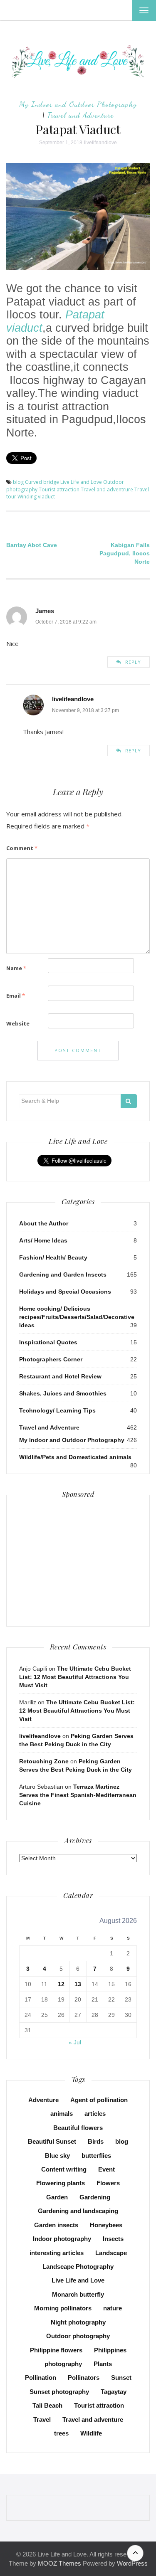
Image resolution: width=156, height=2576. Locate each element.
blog (18, 482)
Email (16, 996)
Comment (22, 848)
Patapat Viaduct (78, 129)
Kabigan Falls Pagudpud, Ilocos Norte (125, 553)
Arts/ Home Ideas (43, 1240)
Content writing (64, 2169)
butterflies (96, 2156)
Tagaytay (114, 2392)
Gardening (95, 2197)
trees (61, 2433)
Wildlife (91, 2433)
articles (95, 2114)
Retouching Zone (44, 1761)
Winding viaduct (36, 497)
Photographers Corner (51, 1359)
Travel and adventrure (107, 489)
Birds (96, 2141)
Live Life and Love (81, 482)
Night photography (78, 2322)
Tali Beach (47, 2405)
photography (63, 2364)
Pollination (41, 2378)
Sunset (121, 2378)
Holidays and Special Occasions (65, 1292)
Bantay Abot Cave (32, 545)
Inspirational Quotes (48, 1342)
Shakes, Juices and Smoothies (63, 1393)
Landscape (111, 2253)
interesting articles (57, 2253)
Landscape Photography (78, 2267)
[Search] (129, 1101)
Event (106, 2169)
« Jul (75, 2042)
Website (18, 1023)
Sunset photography (59, 2392)
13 (78, 1984)
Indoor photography (62, 2239)
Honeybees (106, 2225)
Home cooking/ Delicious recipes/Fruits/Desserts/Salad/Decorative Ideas (77, 1317)
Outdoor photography (78, 2336)
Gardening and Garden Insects (63, 1274)
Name (16, 968)
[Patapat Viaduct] (78, 216)
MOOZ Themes (59, 2563)
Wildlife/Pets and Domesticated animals (75, 1457)
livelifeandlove (100, 143)
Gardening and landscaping (78, 2211)
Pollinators (84, 2378)
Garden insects (56, 2225)
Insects (113, 2239)
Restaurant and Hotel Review (60, 1376)
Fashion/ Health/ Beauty (53, 1257)
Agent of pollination (99, 2100)
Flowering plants (61, 2183)
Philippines (110, 2350)
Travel (42, 2419)
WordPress (132, 2563)
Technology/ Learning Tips (57, 1410)
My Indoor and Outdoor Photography (78, 104)
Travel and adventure (93, 2419)
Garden (57, 2197)
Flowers (108, 2183)
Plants (103, 2364)
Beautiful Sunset (52, 2141)
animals (62, 2114)
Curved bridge (42, 482)
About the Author (44, 1223)
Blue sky (57, 2156)
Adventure (43, 2100)
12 (61, 1984)
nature (113, 2308)
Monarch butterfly (78, 2294)
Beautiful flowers (78, 2128)
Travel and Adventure (80, 115)
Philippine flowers (56, 2350)
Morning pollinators (63, 2308)
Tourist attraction (59, 489)
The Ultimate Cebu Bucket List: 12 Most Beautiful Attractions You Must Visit (75, 1677)
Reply (133, 662)
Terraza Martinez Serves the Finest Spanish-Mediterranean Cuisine (78, 1795)
